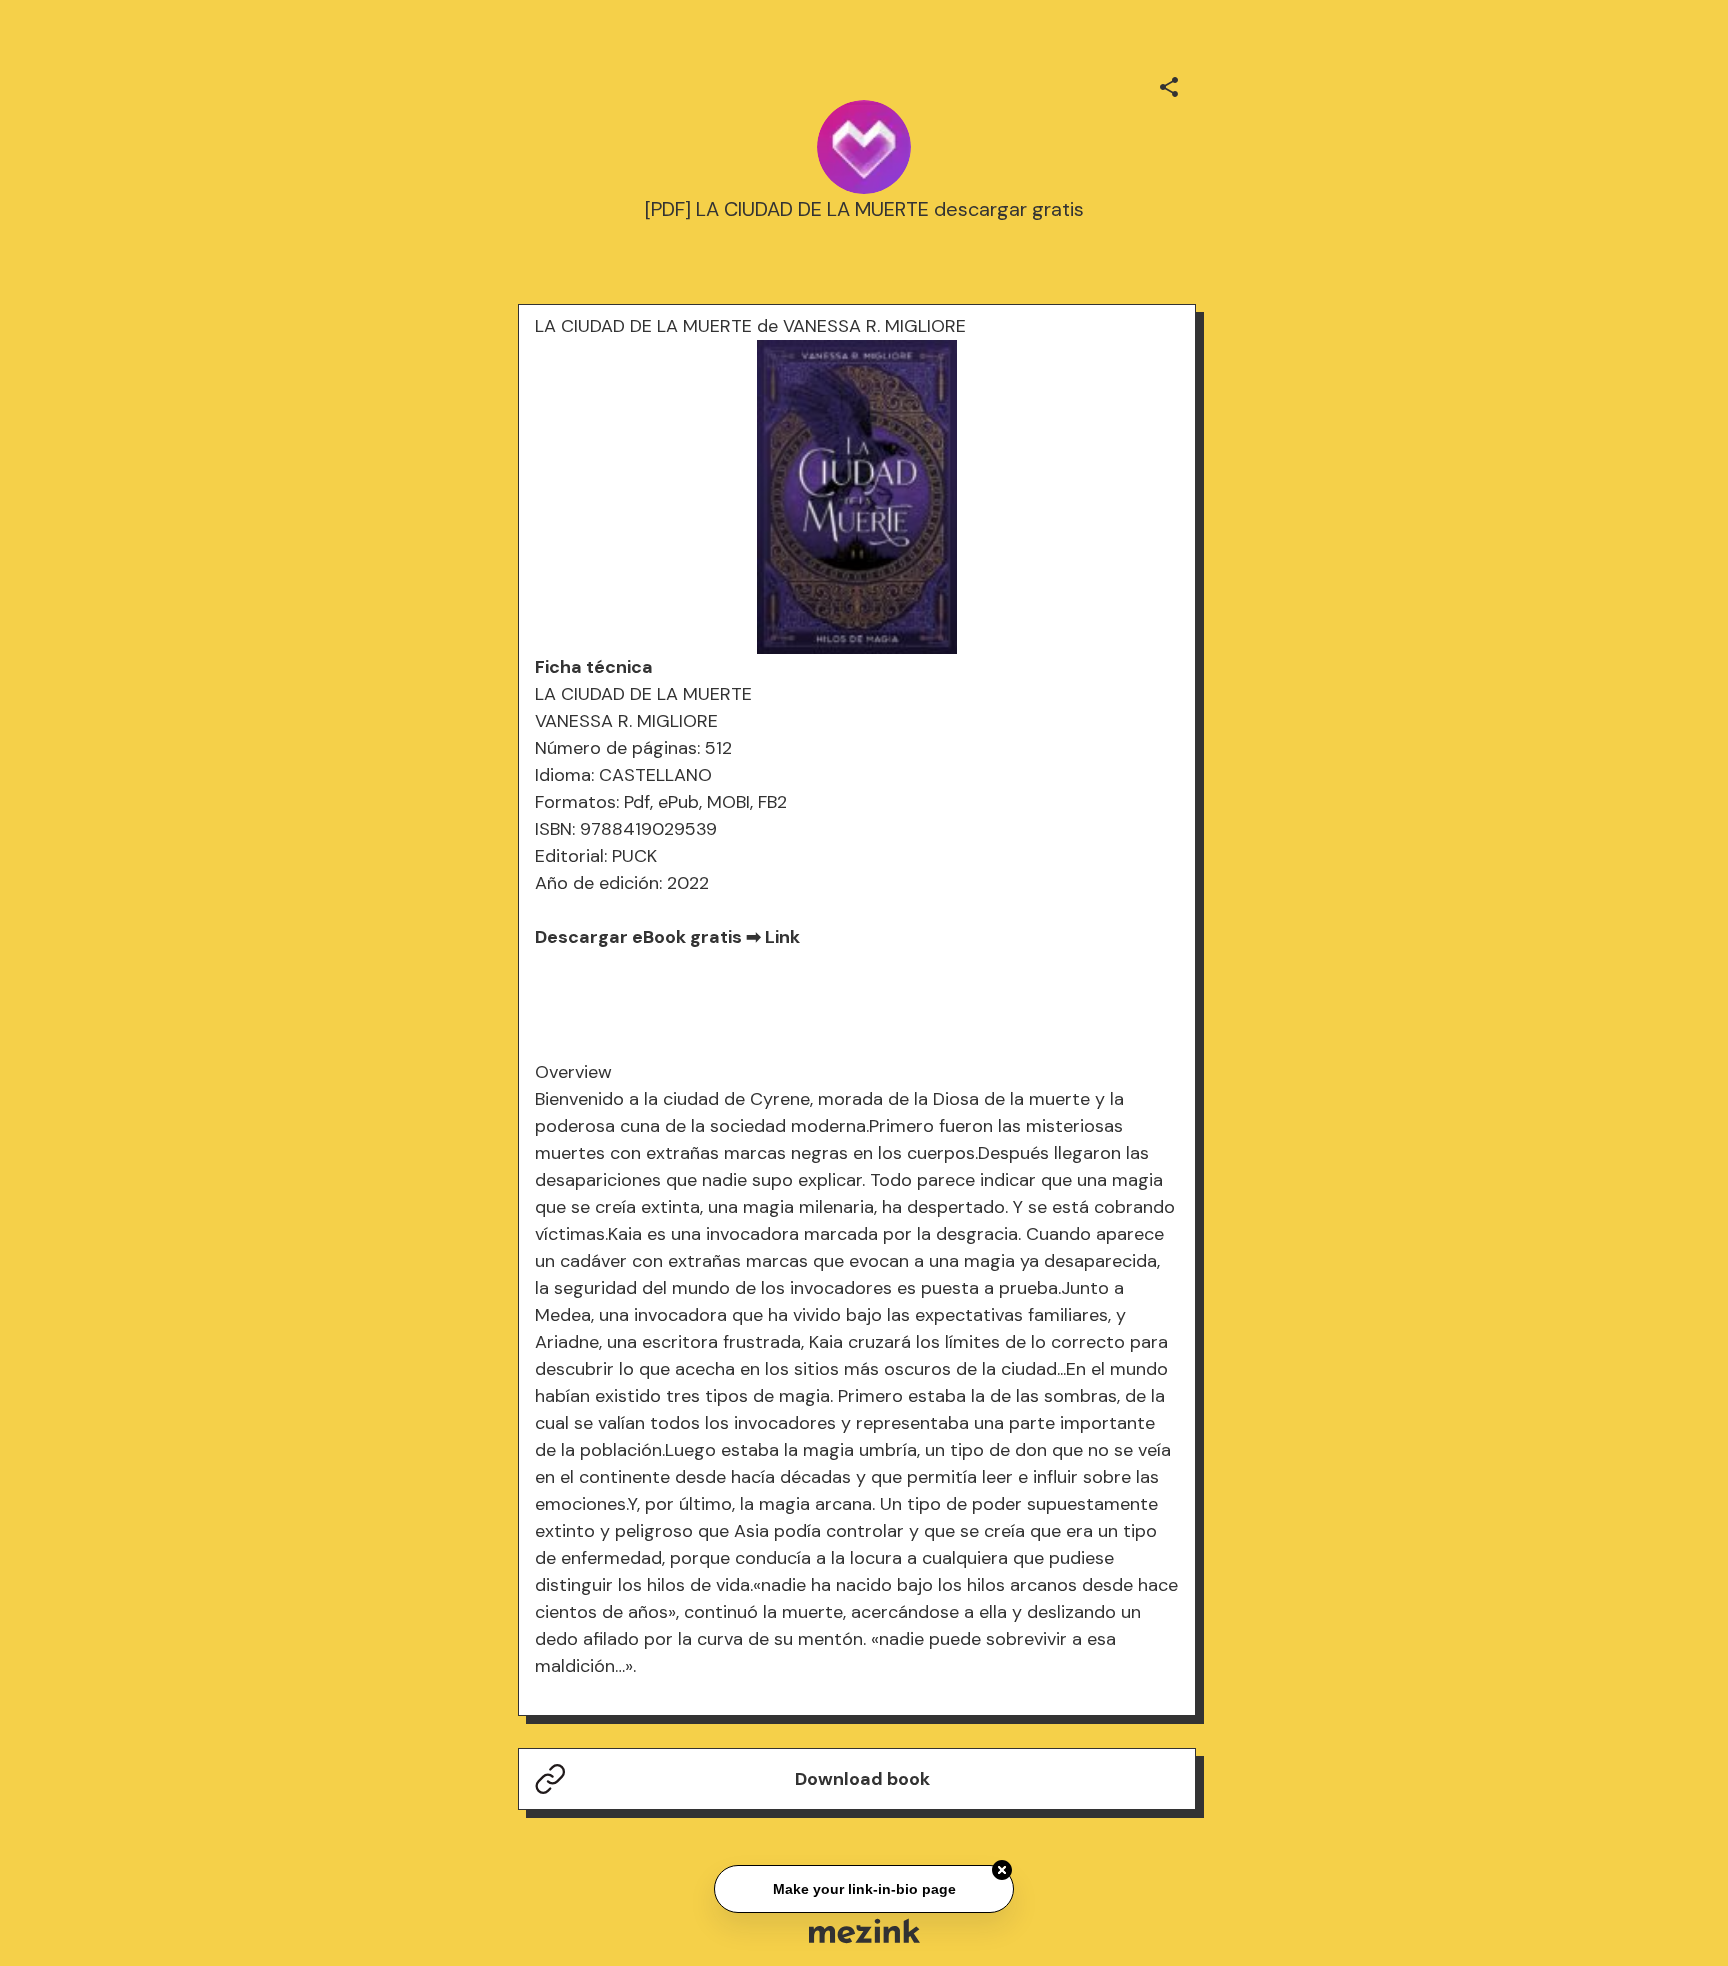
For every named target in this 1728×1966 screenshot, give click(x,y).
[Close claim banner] (1002, 1868)
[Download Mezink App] (864, 1930)
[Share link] (1169, 84)
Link (782, 937)
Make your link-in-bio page (863, 1886)
